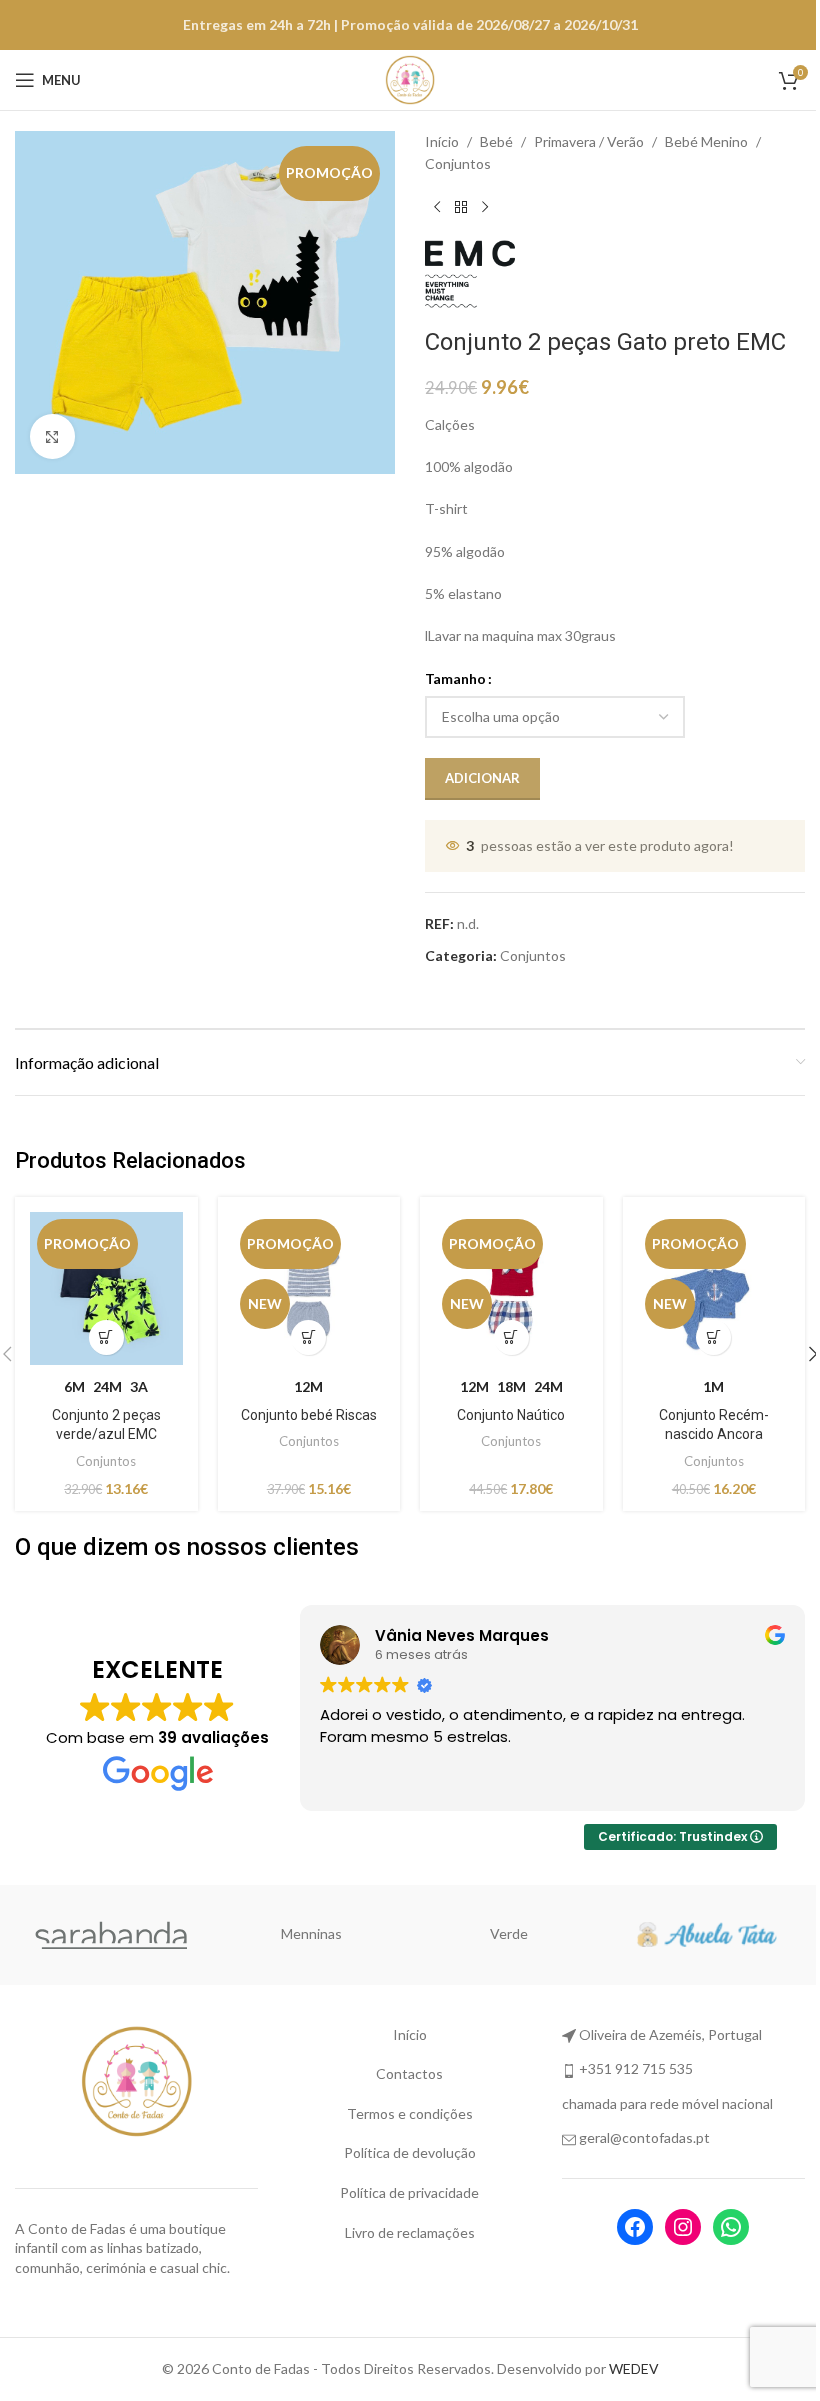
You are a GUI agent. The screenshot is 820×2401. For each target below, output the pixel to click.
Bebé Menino (706, 141)
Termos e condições (410, 2113)
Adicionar (482, 778)
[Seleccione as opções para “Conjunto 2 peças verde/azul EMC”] (106, 1337)
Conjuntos (458, 163)
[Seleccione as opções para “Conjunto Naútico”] (511, 1337)
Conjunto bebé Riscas (309, 1415)
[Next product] (485, 208)
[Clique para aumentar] (52, 436)
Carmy (311, 1933)
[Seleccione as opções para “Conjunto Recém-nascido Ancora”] (713, 1337)
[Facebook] (635, 2227)
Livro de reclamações (410, 2232)
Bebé (496, 141)
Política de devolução (410, 2152)
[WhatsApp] (731, 2227)
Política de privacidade (409, 2192)
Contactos (409, 2073)
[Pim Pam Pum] (509, 1935)
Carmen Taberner (706, 1933)
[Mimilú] (114, 1935)
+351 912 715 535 (636, 2068)
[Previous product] (437, 208)
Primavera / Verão (589, 141)
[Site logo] (410, 78)
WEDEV (634, 2368)
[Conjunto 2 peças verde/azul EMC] (106, 1288)
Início (442, 141)
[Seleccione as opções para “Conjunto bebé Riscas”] (308, 1337)
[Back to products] (461, 208)
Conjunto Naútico (511, 1415)
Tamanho (455, 678)
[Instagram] (683, 2227)
